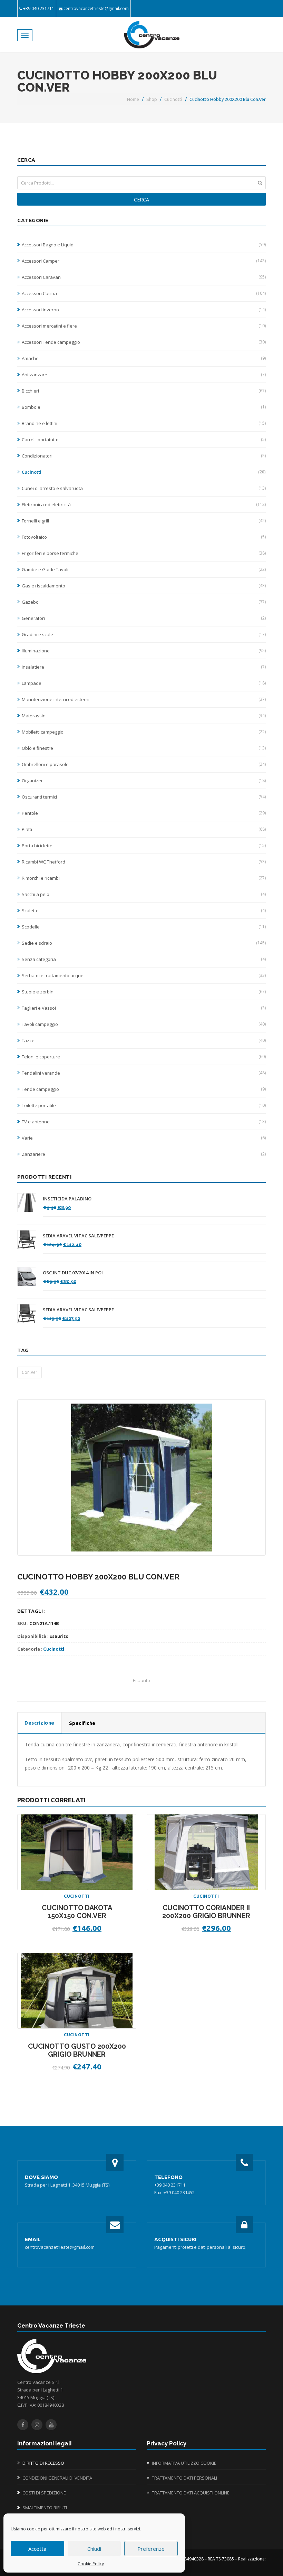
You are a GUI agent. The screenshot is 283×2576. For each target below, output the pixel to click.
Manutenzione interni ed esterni (144, 699)
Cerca (141, 200)
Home (133, 99)
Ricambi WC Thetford (144, 862)
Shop (152, 99)
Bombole (144, 407)
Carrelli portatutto (144, 440)
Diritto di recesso (43, 2463)
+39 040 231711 (39, 8)
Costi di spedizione (44, 2493)
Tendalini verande (144, 1073)
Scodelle (144, 927)
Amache (144, 358)
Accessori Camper (144, 261)
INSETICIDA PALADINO (67, 1199)
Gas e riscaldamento (144, 586)
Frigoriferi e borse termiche (144, 553)
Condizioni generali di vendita (57, 2478)
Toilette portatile (144, 1105)
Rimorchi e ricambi (144, 878)
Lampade (144, 683)
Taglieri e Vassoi (144, 1008)
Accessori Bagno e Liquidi (144, 245)
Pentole (144, 813)
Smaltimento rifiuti (45, 2508)
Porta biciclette (144, 846)
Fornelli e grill (144, 521)
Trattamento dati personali (184, 2478)
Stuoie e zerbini (144, 992)
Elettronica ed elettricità (144, 504)
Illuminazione (144, 651)
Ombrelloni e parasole (144, 764)
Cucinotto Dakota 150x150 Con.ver (77, 1912)
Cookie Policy (91, 2564)
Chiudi (94, 2549)
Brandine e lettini (144, 423)
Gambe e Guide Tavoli (144, 569)
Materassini (144, 716)
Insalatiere (144, 667)
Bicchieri (144, 391)
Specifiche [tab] (82, 1723)
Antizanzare (144, 375)
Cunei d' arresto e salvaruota (144, 488)
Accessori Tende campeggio (144, 342)
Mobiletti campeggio (144, 732)
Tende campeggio (144, 1089)
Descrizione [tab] (40, 1723)
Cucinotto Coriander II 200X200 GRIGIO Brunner (206, 1912)
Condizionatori (144, 456)
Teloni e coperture (144, 1057)
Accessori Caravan (144, 277)
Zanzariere (144, 1154)
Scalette (144, 910)
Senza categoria (144, 959)
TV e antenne (144, 1122)
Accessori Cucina (144, 293)
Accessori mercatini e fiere (144, 326)
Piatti (144, 829)
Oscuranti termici (144, 797)
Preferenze (151, 2549)
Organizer (144, 781)
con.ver (30, 1372)
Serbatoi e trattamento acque (144, 975)
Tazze (144, 1040)
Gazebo (144, 602)
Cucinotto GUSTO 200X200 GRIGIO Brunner (77, 2050)
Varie (144, 1138)
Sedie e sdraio (144, 943)
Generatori (144, 618)
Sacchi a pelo (144, 894)
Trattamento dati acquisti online (191, 2493)
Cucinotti (173, 99)
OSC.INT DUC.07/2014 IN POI (73, 1273)
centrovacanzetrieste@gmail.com (96, 8)
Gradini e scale (144, 634)
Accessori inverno (144, 310)
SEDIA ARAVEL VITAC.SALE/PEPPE (78, 1236)
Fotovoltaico (144, 537)
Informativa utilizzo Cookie (184, 2463)
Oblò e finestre (144, 748)
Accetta (37, 2549)
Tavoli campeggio (144, 1024)
